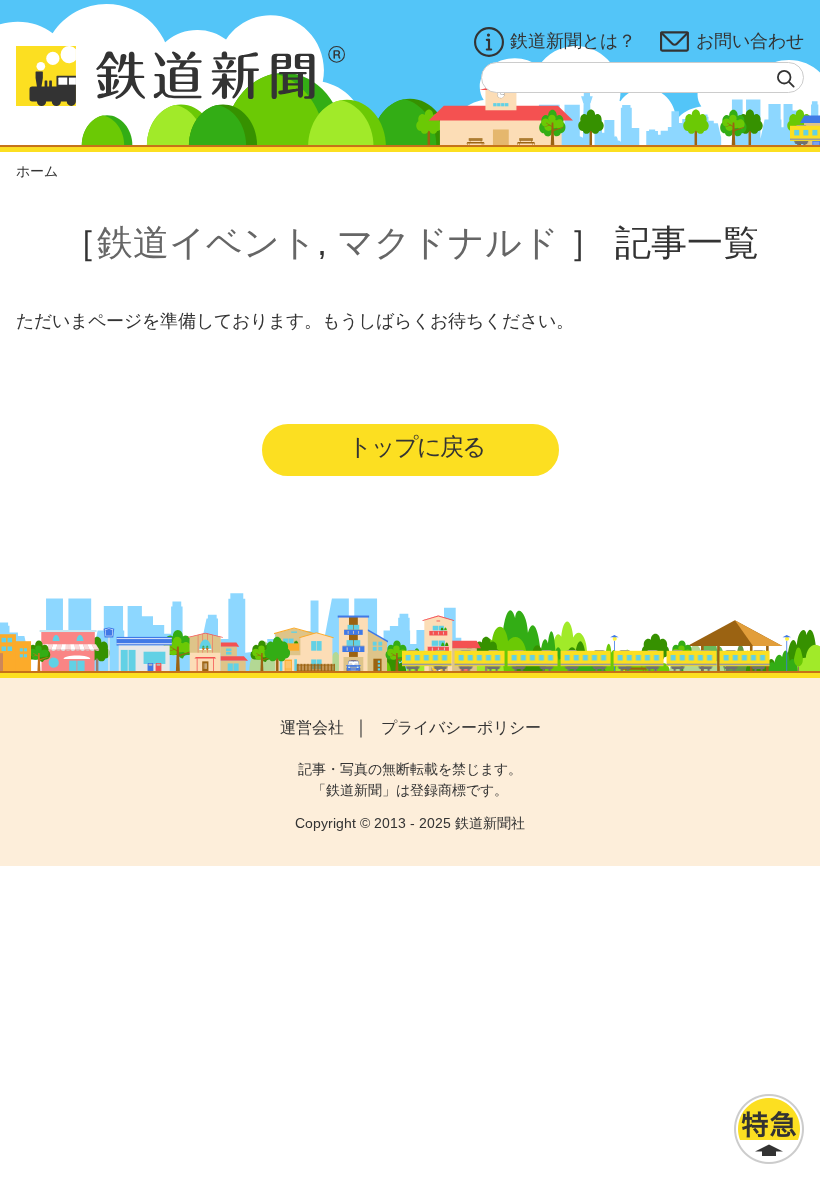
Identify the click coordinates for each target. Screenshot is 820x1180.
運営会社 (312, 727)
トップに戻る (416, 446)
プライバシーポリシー (461, 727)
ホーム (37, 171)
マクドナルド (448, 242)
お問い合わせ (750, 41)
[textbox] (642, 77)
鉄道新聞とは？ (573, 41)
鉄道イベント (207, 242)
